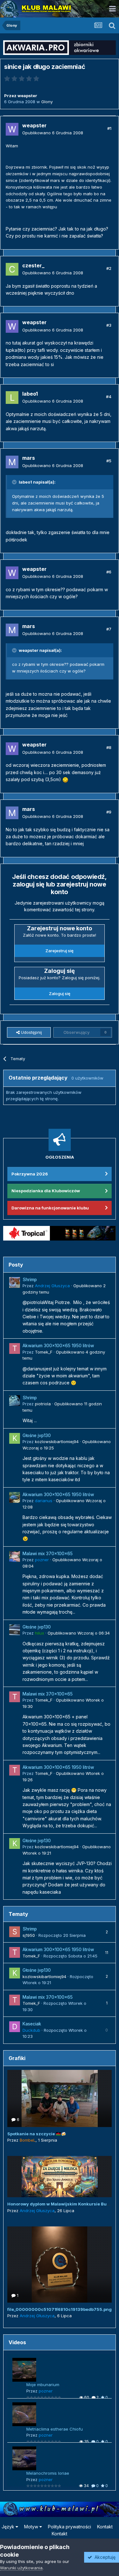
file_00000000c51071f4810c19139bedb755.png (60, 2309)
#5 (109, 461)
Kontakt (105, 2527)
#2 (109, 268)
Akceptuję (104, 2557)
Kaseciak (32, 2024)
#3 (109, 325)
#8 (109, 747)
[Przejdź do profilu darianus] (15, 1497)
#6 (109, 572)
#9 (109, 812)
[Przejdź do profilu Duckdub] (15, 2027)
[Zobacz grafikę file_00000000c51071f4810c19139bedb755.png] (60, 2265)
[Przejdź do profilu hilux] (15, 1630)
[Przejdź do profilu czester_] (12, 269)
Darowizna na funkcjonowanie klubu (50, 1208)
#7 (109, 629)
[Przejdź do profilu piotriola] (15, 1401)
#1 (109, 128)
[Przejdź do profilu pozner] (15, 1556)
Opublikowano (53, 133)
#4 (109, 397)
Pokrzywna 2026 (30, 1174)
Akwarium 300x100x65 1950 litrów (58, 1346)
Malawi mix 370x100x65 (48, 1554)
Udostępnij (31, 1032)
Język (9, 2527)
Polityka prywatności (69, 2527)
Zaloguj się (60, 994)
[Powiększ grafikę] (65, 779)
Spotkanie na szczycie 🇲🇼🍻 (37, 2134)
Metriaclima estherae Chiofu (55, 2429)
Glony (47, 102)
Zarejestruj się (60, 951)
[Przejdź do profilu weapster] (12, 129)
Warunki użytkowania (21, 2568)
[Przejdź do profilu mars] (12, 462)
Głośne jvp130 (37, 1435)
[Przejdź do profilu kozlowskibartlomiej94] (15, 1438)
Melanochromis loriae (48, 2473)
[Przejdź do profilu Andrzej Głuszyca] (15, 1282)
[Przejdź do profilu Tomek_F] (15, 1348)
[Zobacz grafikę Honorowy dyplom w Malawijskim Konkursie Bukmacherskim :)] (60, 2177)
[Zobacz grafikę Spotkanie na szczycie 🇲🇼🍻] (60, 2098)
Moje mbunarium (43, 2385)
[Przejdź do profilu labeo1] (12, 398)
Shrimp (30, 1280)
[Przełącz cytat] (15, 482)
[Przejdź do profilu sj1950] (15, 1932)
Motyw (32, 2527)
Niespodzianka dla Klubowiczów (46, 1191)
